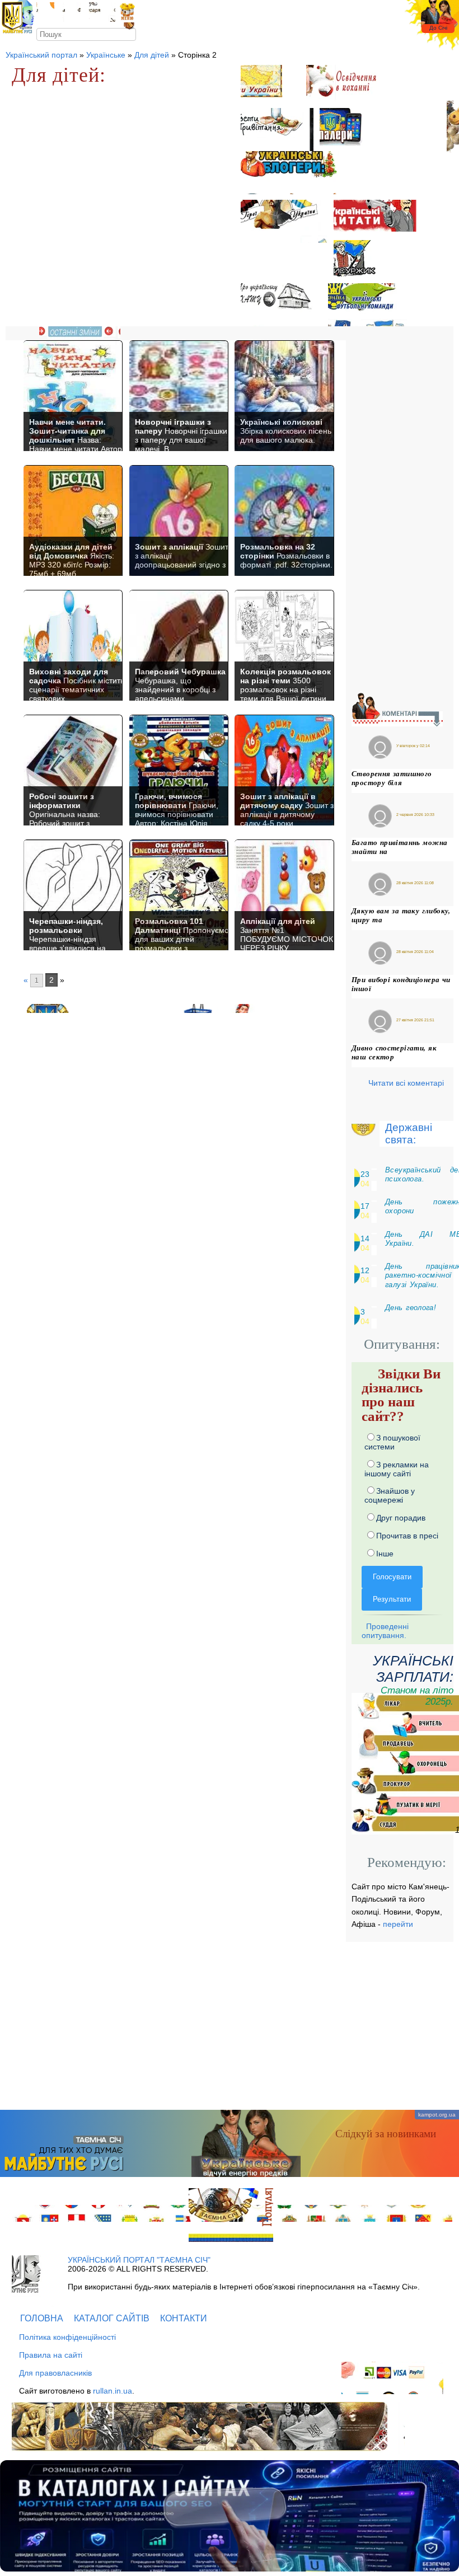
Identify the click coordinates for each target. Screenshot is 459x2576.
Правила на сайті (51, 2355)
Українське (106, 55)
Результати (392, 1599)
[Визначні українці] (284, 221)
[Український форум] (72, 12)
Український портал (41, 55)
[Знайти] (130, 34)
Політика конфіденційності (67, 2337)
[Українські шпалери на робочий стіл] (350, 130)
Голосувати (392, 1577)
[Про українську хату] (281, 305)
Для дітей (152, 55)
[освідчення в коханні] (350, 86)
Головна (42, 2318)
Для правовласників (55, 2373)
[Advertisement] (402, 508)
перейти (398, 1924)
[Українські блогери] (291, 173)
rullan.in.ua (113, 2391)
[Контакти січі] (102, 12)
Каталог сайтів (112, 2318)
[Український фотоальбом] (45, 12)
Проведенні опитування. (385, 1631)
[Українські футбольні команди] (367, 305)
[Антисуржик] (364, 262)
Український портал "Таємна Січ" (139, 2260)
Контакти (184, 2318)
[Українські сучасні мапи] (270, 86)
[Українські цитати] (384, 220)
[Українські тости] (277, 130)
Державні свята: (409, 1134)
